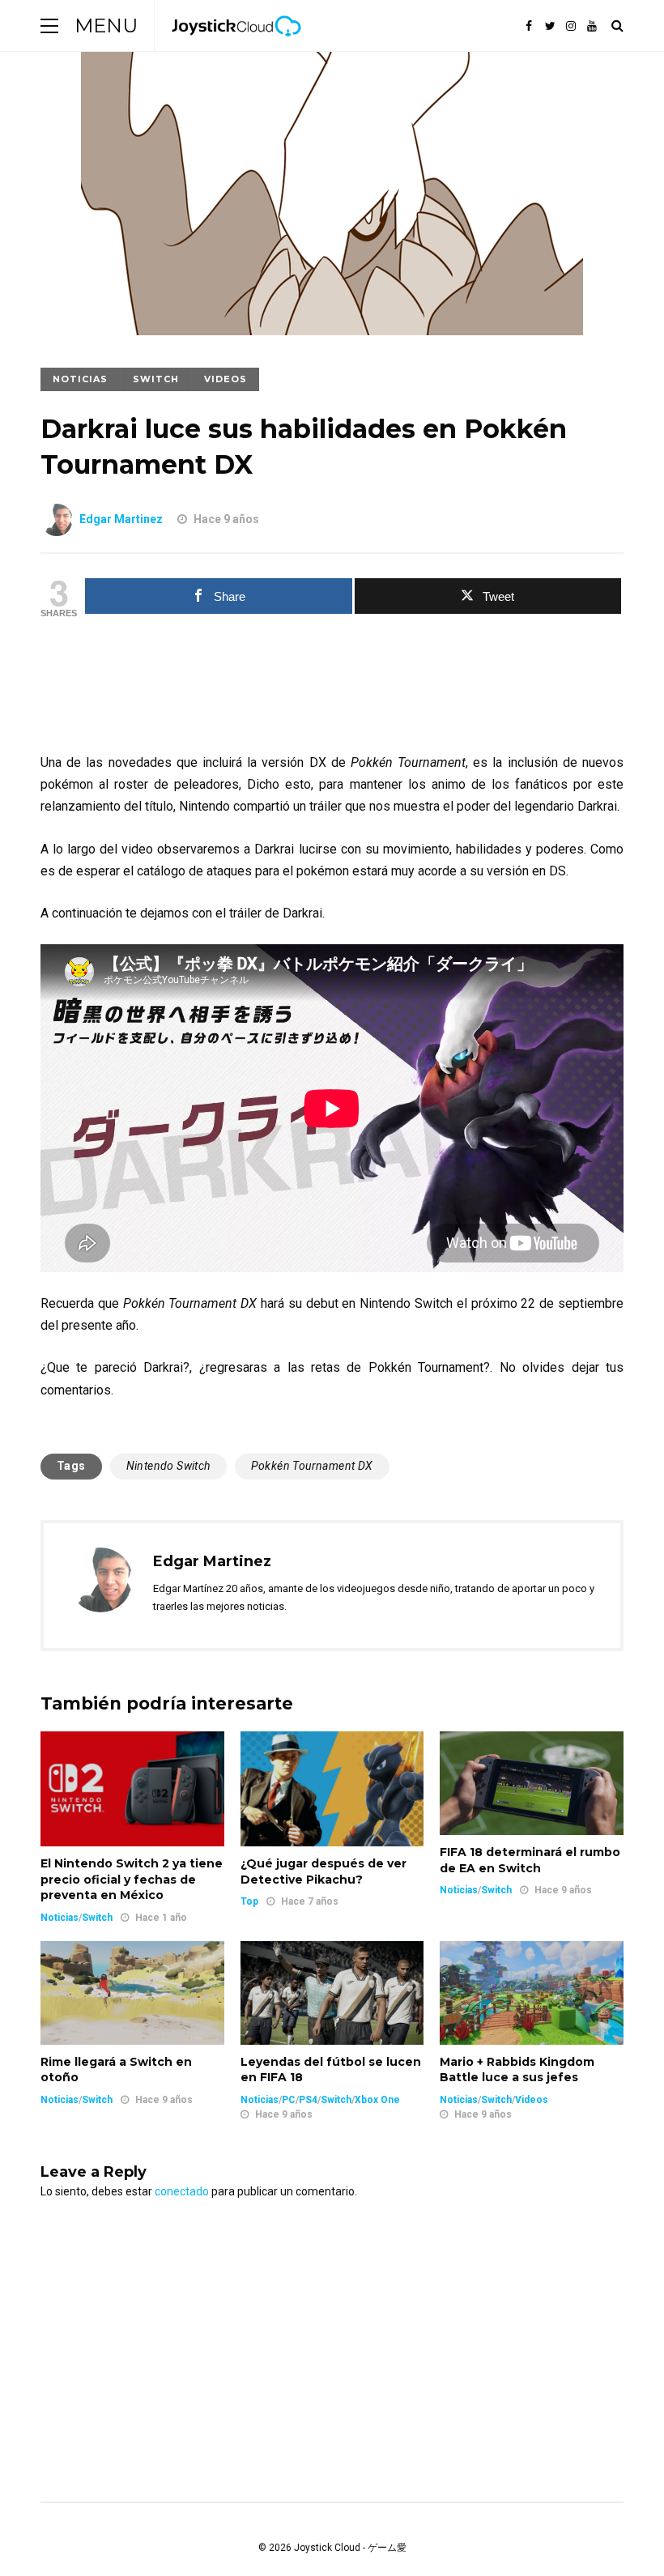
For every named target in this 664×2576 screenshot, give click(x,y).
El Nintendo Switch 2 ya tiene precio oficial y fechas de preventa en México (132, 1879)
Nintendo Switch (168, 1466)
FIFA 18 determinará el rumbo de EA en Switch (530, 1860)
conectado (182, 2191)
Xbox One (377, 2100)
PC (289, 2100)
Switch (156, 379)
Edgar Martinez (121, 519)
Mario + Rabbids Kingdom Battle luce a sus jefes (517, 2070)
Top (249, 1901)
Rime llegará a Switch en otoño (116, 2070)
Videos (226, 379)
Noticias (80, 379)
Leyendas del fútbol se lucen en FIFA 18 (331, 2070)
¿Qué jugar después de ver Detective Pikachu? (323, 1871)
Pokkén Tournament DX (312, 1466)
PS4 (308, 2100)
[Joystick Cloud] (236, 48)
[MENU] (49, 26)
